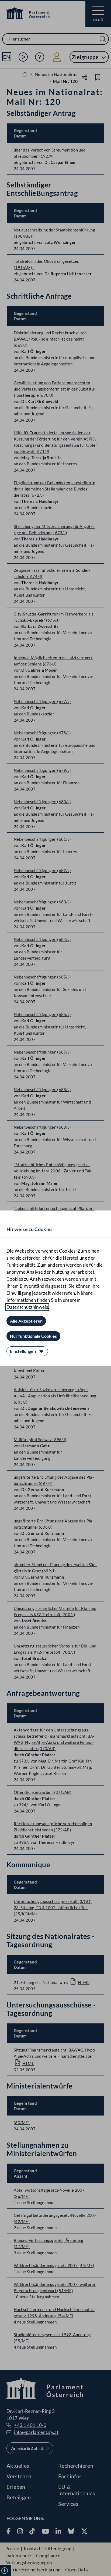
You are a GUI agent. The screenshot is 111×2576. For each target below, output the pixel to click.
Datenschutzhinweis (27, 1307)
